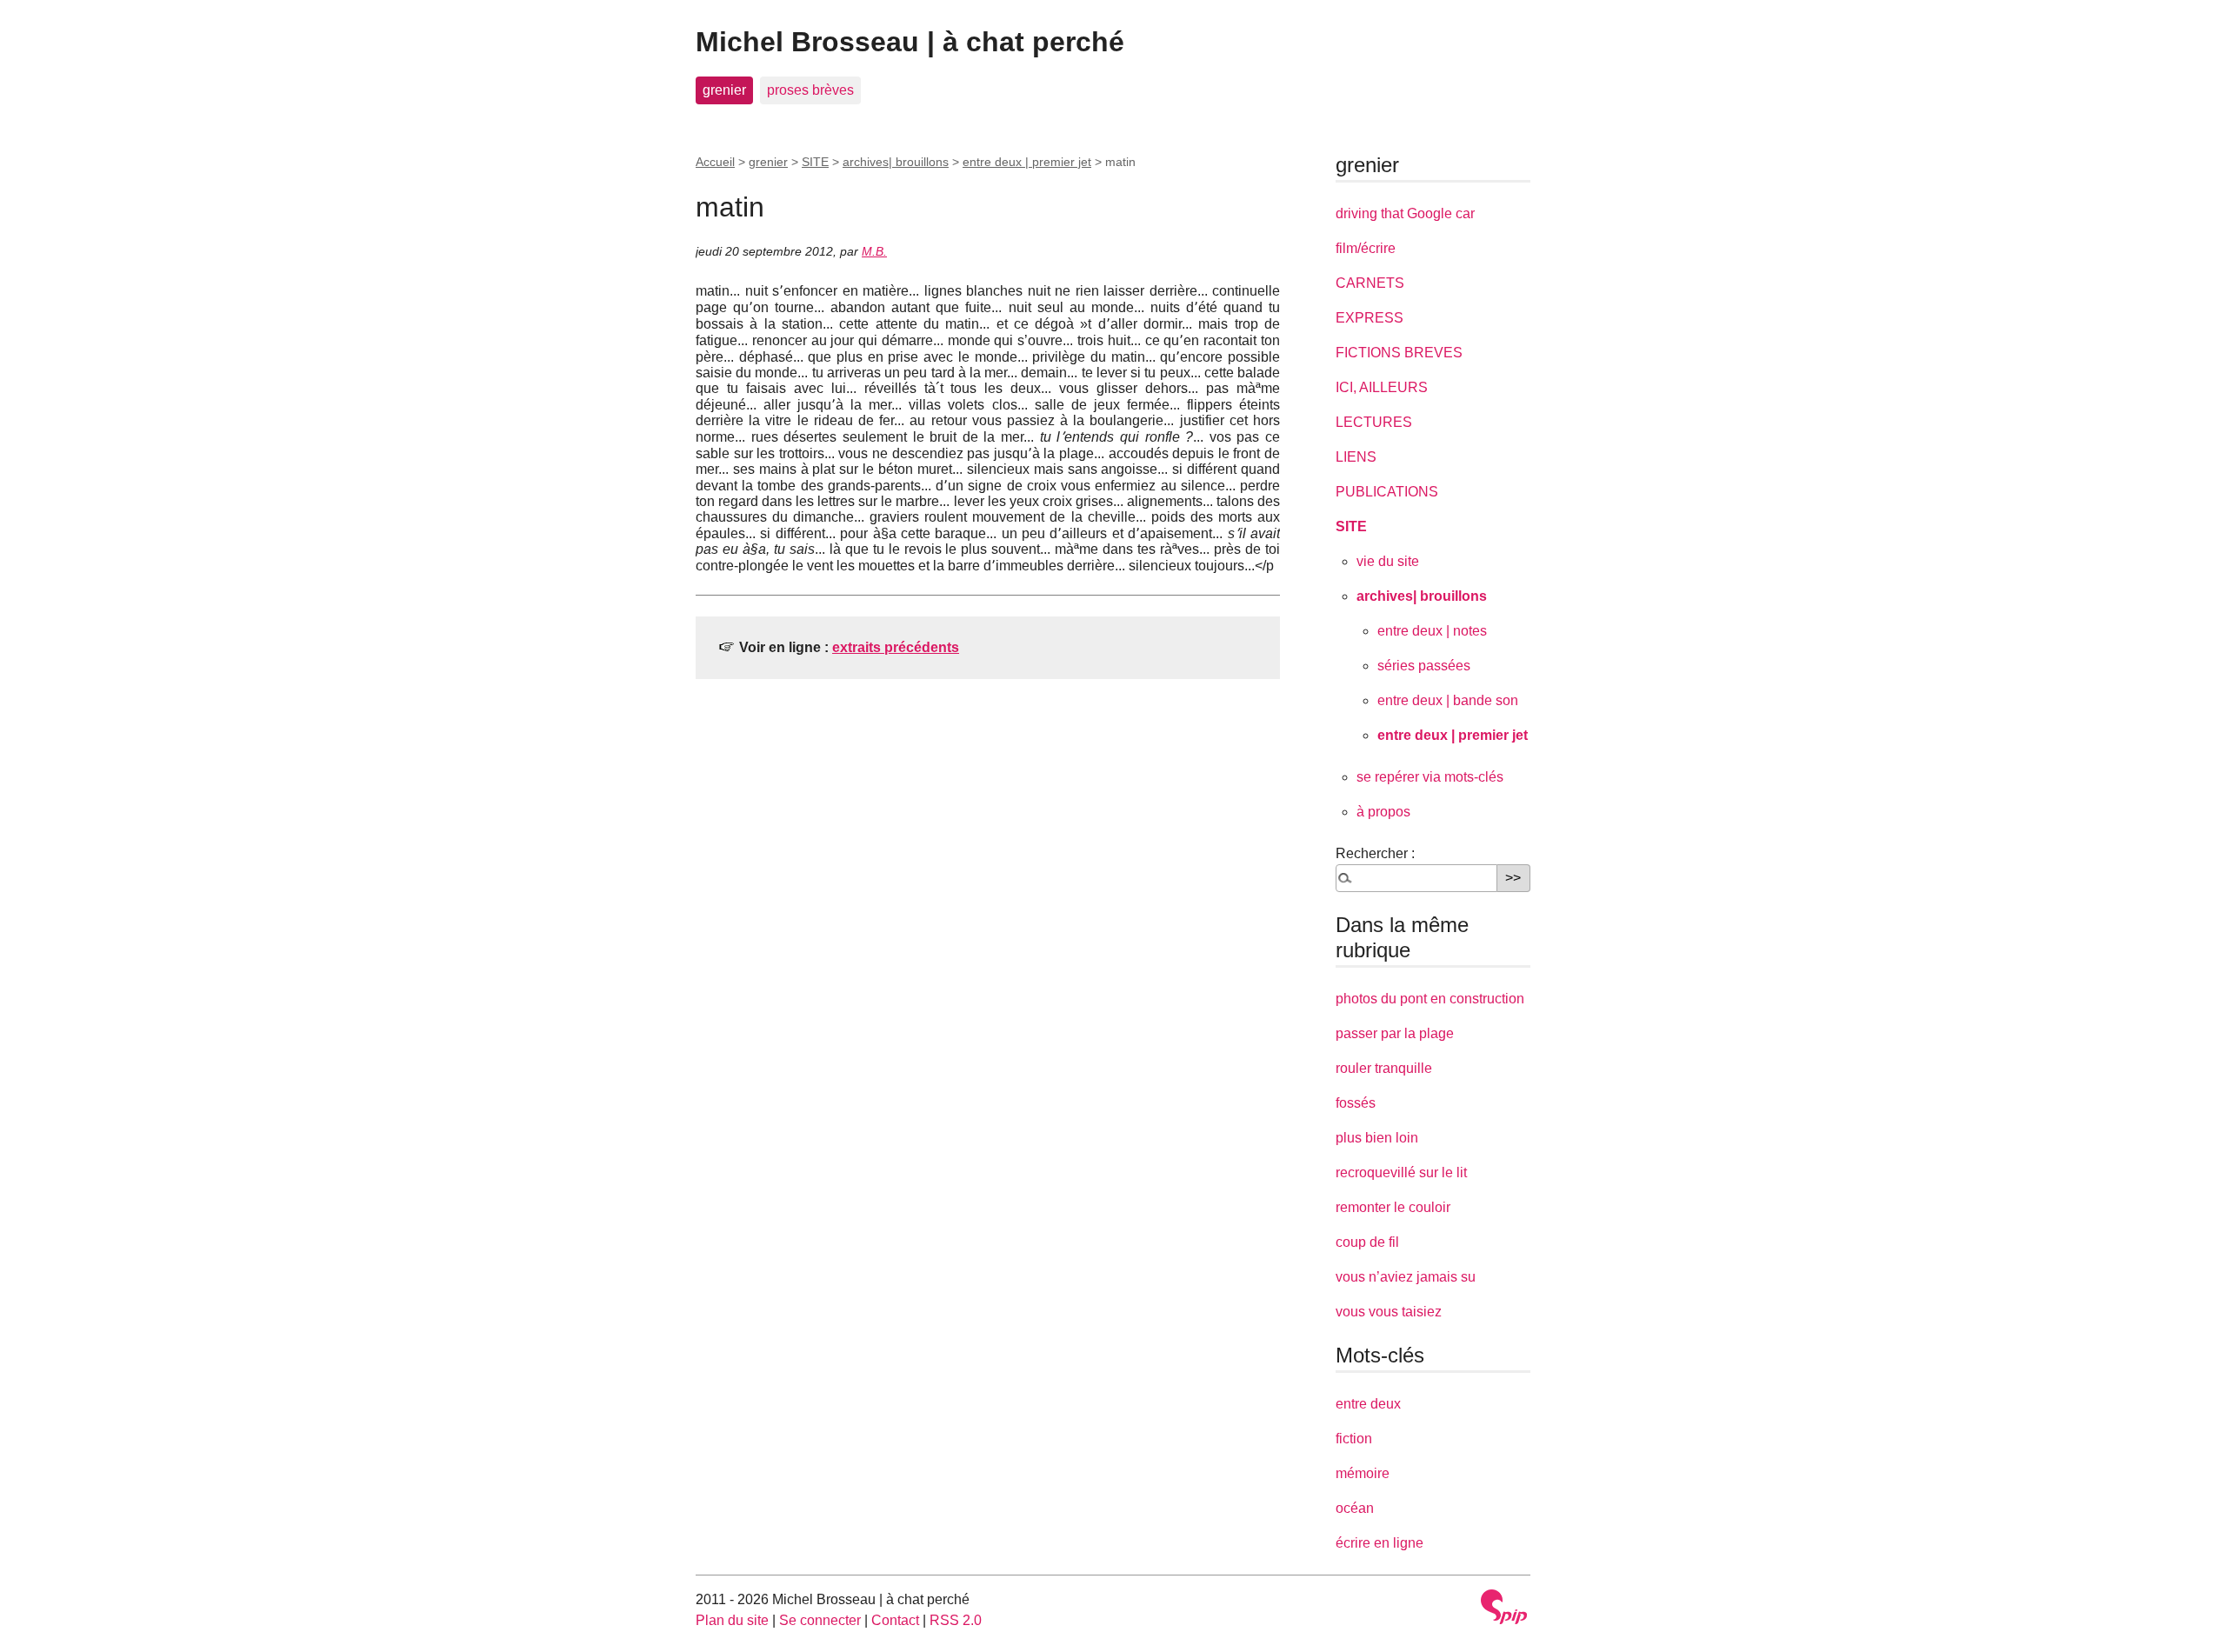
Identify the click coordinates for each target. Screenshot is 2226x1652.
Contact (895, 1620)
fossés (1356, 1103)
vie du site (1388, 561)
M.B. (874, 251)
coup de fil (1367, 1242)
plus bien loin (1377, 1138)
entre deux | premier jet (1027, 162)
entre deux (1368, 1404)
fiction (1354, 1439)
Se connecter (820, 1620)
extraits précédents (896, 647)
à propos (1383, 812)
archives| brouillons (896, 162)
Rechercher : (1375, 853)
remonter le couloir (1393, 1207)
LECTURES (1374, 422)
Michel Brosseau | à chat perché (910, 42)
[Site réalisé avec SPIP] (1504, 1607)
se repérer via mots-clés (1430, 777)
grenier (724, 90)
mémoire (1363, 1473)
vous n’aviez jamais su (1406, 1277)
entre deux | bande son (1448, 700)
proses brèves (810, 90)
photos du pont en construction (1430, 999)
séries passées (1424, 666)
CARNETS (1370, 283)
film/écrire (1366, 248)
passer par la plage (1395, 1033)
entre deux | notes (1432, 631)
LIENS (1356, 457)
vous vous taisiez (1389, 1312)
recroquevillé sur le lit (1401, 1172)
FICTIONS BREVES (1399, 353)
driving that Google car (1405, 213)
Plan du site (732, 1620)
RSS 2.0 (956, 1620)
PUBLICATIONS (1387, 492)
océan (1355, 1508)
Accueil (715, 162)
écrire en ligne (1380, 1543)
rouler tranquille (1384, 1068)
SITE (815, 162)
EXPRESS (1370, 318)
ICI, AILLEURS (1382, 387)
